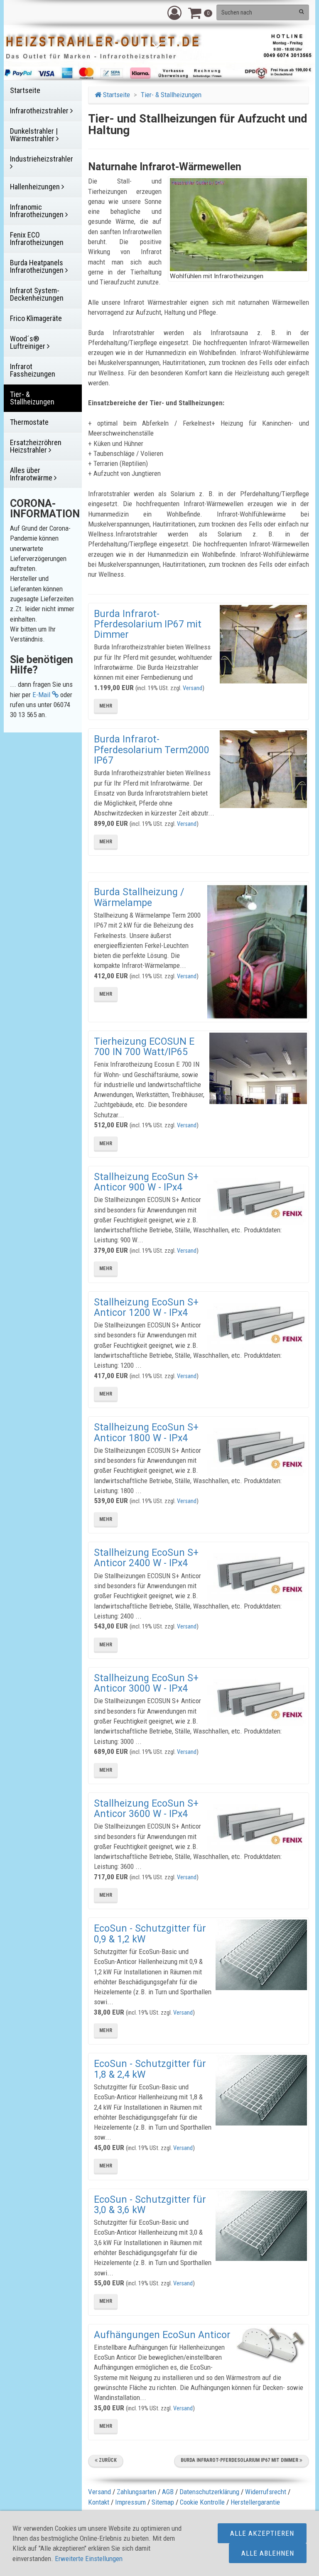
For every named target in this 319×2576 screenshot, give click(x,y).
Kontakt (99, 2502)
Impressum (130, 2502)
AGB (168, 2492)
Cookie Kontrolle (202, 2502)
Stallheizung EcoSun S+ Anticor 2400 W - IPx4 (146, 1558)
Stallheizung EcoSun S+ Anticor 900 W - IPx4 (146, 1182)
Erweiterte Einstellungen (89, 2559)
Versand (193, 688)
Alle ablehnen (268, 2553)
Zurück (107, 2460)
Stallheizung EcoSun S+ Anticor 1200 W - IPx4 (146, 1308)
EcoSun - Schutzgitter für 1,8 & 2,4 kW (150, 2069)
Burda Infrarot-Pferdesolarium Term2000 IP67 (152, 750)
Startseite (116, 95)
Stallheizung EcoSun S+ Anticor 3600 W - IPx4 (146, 1809)
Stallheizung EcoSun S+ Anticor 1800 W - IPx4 (146, 1432)
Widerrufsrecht (266, 2492)
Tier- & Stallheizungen (171, 95)
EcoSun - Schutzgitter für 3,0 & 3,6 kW (150, 2205)
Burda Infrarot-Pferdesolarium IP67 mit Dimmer (148, 624)
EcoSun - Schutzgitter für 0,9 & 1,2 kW (150, 1934)
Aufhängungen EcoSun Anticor (162, 2335)
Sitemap (163, 2502)
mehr (106, 706)
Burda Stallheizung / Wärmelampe (139, 897)
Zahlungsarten (136, 2492)
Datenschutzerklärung (209, 2492)
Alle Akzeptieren (262, 2533)
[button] (174, 12)
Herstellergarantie (255, 2502)
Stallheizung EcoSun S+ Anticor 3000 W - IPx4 (146, 1683)
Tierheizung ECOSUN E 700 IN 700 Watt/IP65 (144, 1047)
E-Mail (42, 695)
